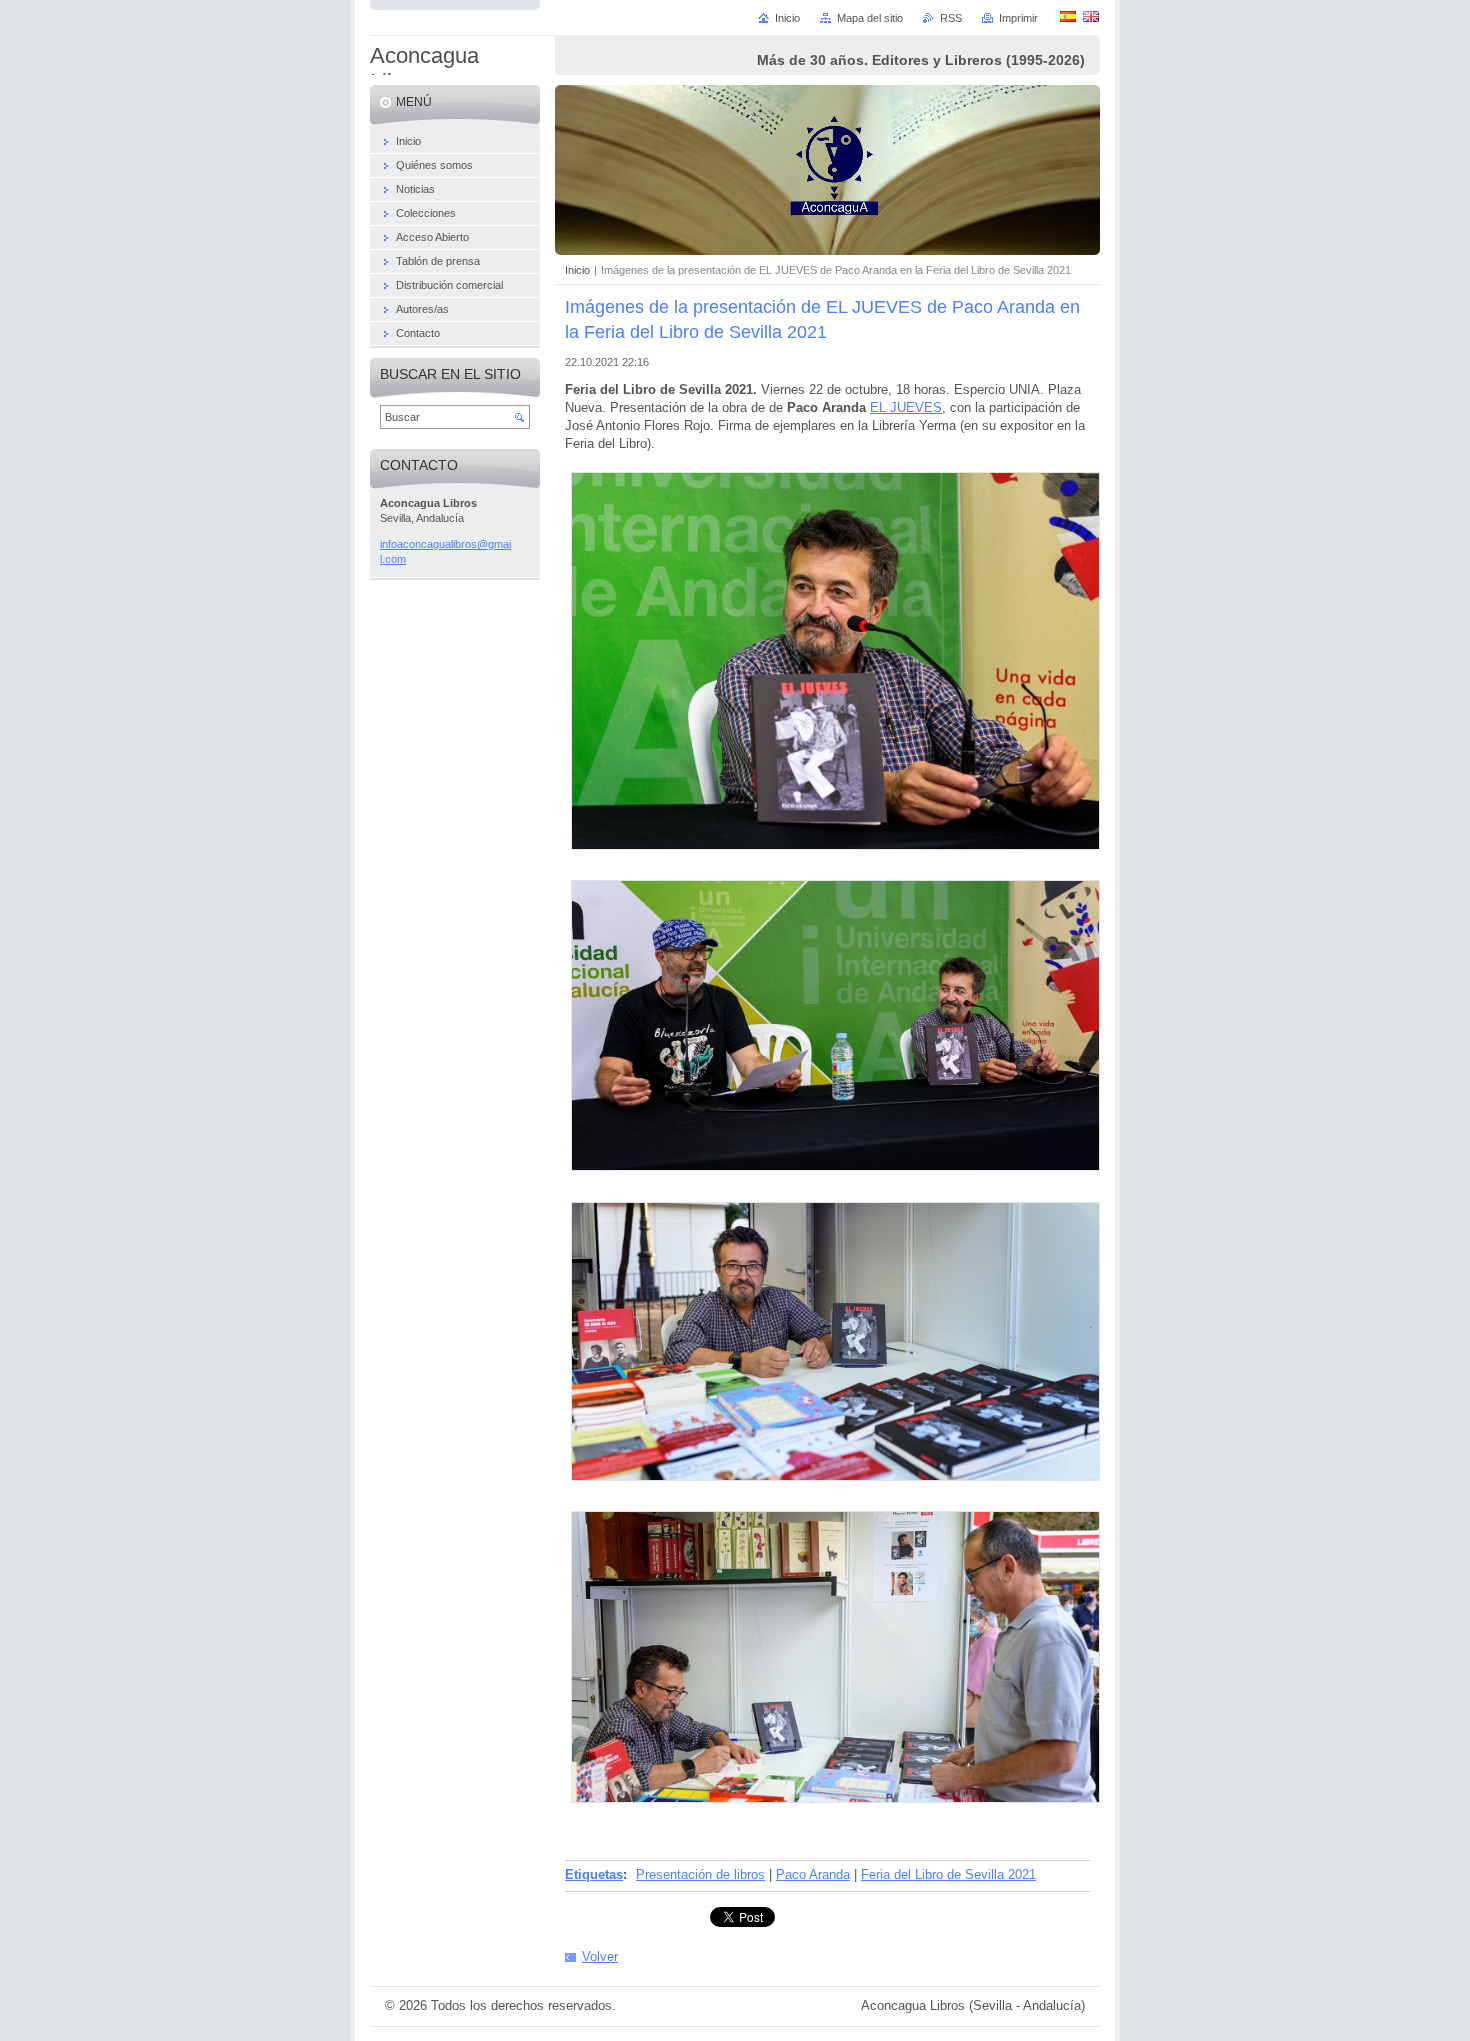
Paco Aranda (813, 1874)
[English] (1091, 16)
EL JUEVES (906, 407)
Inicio (577, 270)
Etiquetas (594, 1874)
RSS (951, 18)
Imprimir (1018, 18)
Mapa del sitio (870, 18)
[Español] (1068, 16)
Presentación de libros (700, 1874)
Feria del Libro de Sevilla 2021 (948, 1874)
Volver (600, 1956)
